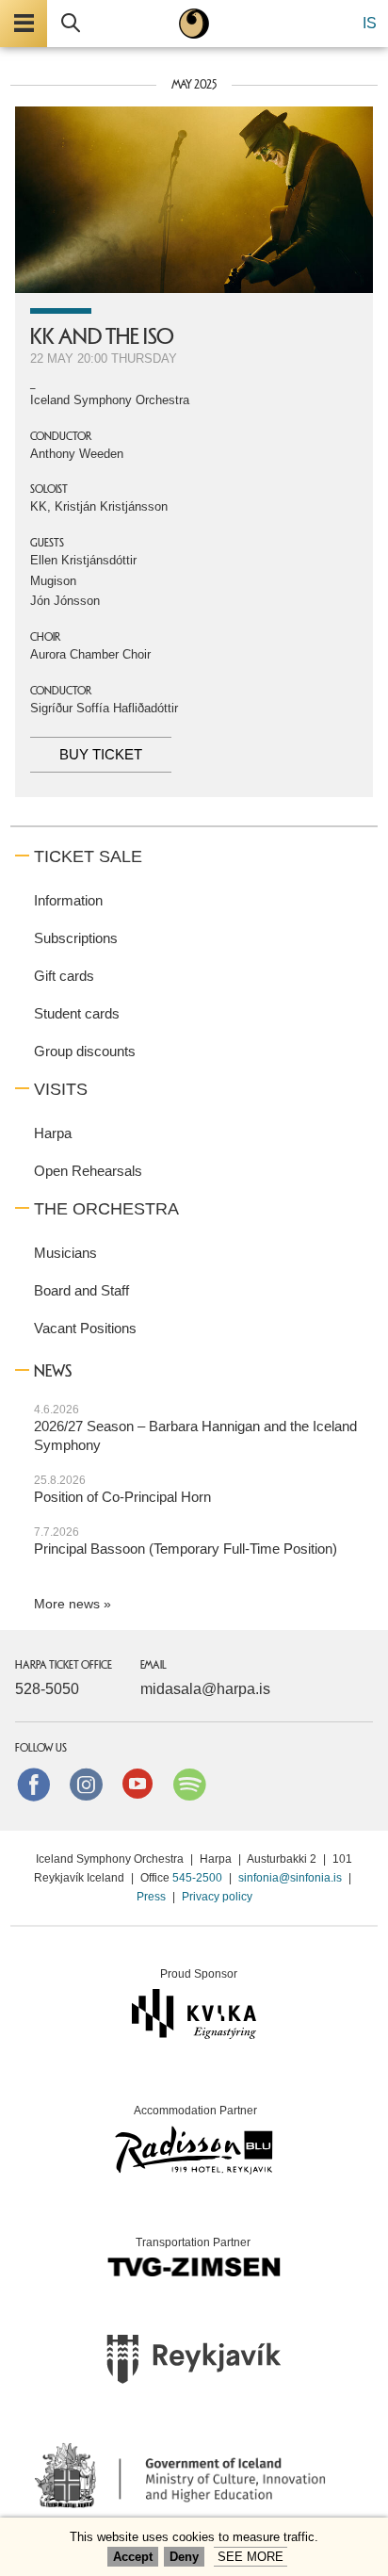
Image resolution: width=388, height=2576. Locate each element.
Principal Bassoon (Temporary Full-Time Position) (186, 1549)
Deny (184, 2557)
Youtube (137, 1784)
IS (370, 23)
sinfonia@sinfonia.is (290, 1878)
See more (251, 2557)
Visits (61, 1089)
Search (71, 24)
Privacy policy (217, 1897)
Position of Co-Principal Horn (122, 1497)
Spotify (189, 1784)
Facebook (34, 1784)
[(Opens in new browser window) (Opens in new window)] (194, 2365)
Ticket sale (88, 856)
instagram (86, 1784)
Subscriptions (76, 938)
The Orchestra (106, 1209)
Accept (133, 2557)
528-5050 (47, 1689)
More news (67, 1604)
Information (68, 900)
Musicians (65, 1253)
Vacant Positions (85, 1328)
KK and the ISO (102, 337)
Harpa (53, 1133)
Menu (24, 24)
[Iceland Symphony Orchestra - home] (194, 24)
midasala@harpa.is (205, 1689)
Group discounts (85, 1051)
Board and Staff (81, 1290)
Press (151, 1897)
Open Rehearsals (88, 1171)
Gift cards (64, 976)
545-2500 (197, 1878)
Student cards (77, 1013)
